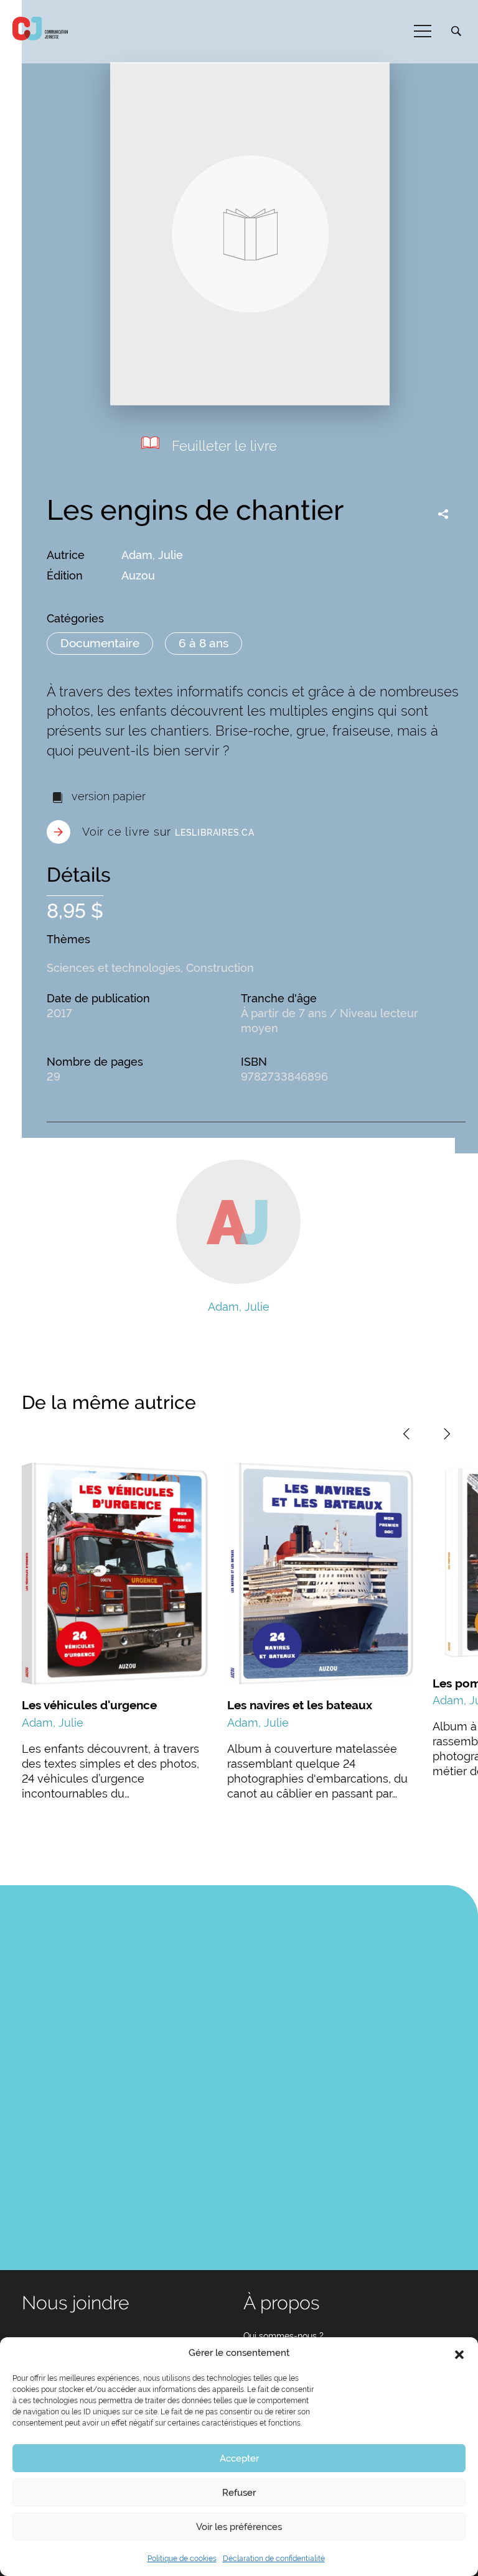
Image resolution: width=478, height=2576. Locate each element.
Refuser (239, 2493)
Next (447, 1434)
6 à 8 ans (204, 643)
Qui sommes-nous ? (284, 2336)
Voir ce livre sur (168, 832)
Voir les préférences (239, 2527)
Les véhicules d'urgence (89, 1705)
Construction (220, 968)
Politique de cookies (182, 2559)
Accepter (239, 2458)
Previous (406, 1434)
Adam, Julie (152, 555)
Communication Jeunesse (40, 29)
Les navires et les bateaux (300, 1705)
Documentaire (100, 643)
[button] (459, 2353)
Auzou (138, 575)
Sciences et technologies (114, 968)
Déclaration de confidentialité (274, 2559)
